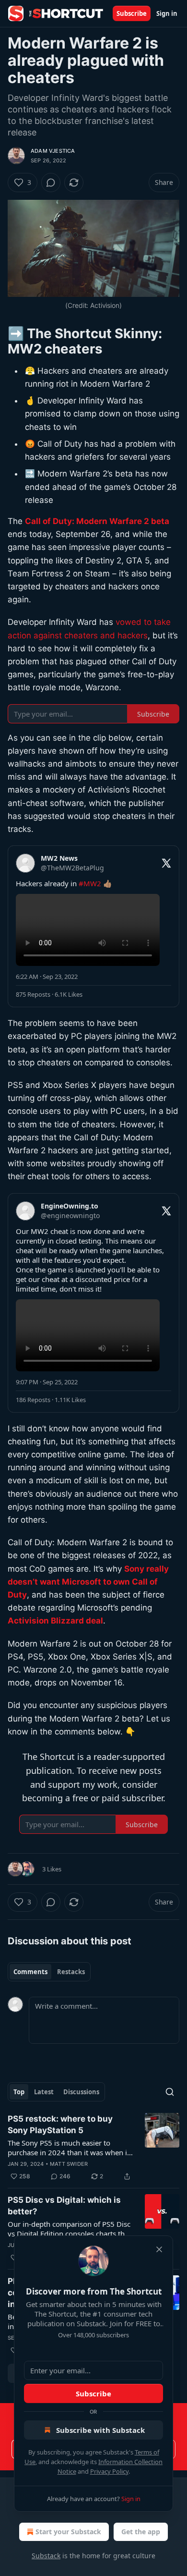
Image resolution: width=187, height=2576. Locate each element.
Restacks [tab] (71, 1972)
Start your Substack (68, 2532)
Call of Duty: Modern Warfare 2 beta (97, 521)
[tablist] (49, 1972)
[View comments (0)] (51, 183)
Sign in (167, 13)
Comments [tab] (30, 1972)
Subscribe (132, 13)
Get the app (141, 2532)
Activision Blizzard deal (55, 1621)
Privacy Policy (109, 2471)
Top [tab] (19, 2092)
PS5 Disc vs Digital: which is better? (64, 2206)
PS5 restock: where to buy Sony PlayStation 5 (60, 2124)
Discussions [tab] (81, 2092)
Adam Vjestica (53, 151)
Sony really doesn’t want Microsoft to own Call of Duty (88, 1582)
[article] (93, 2148)
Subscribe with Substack (100, 2430)
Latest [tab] (44, 2092)
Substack (46, 2556)
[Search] (170, 2092)
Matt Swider (69, 2164)
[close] (159, 2249)
